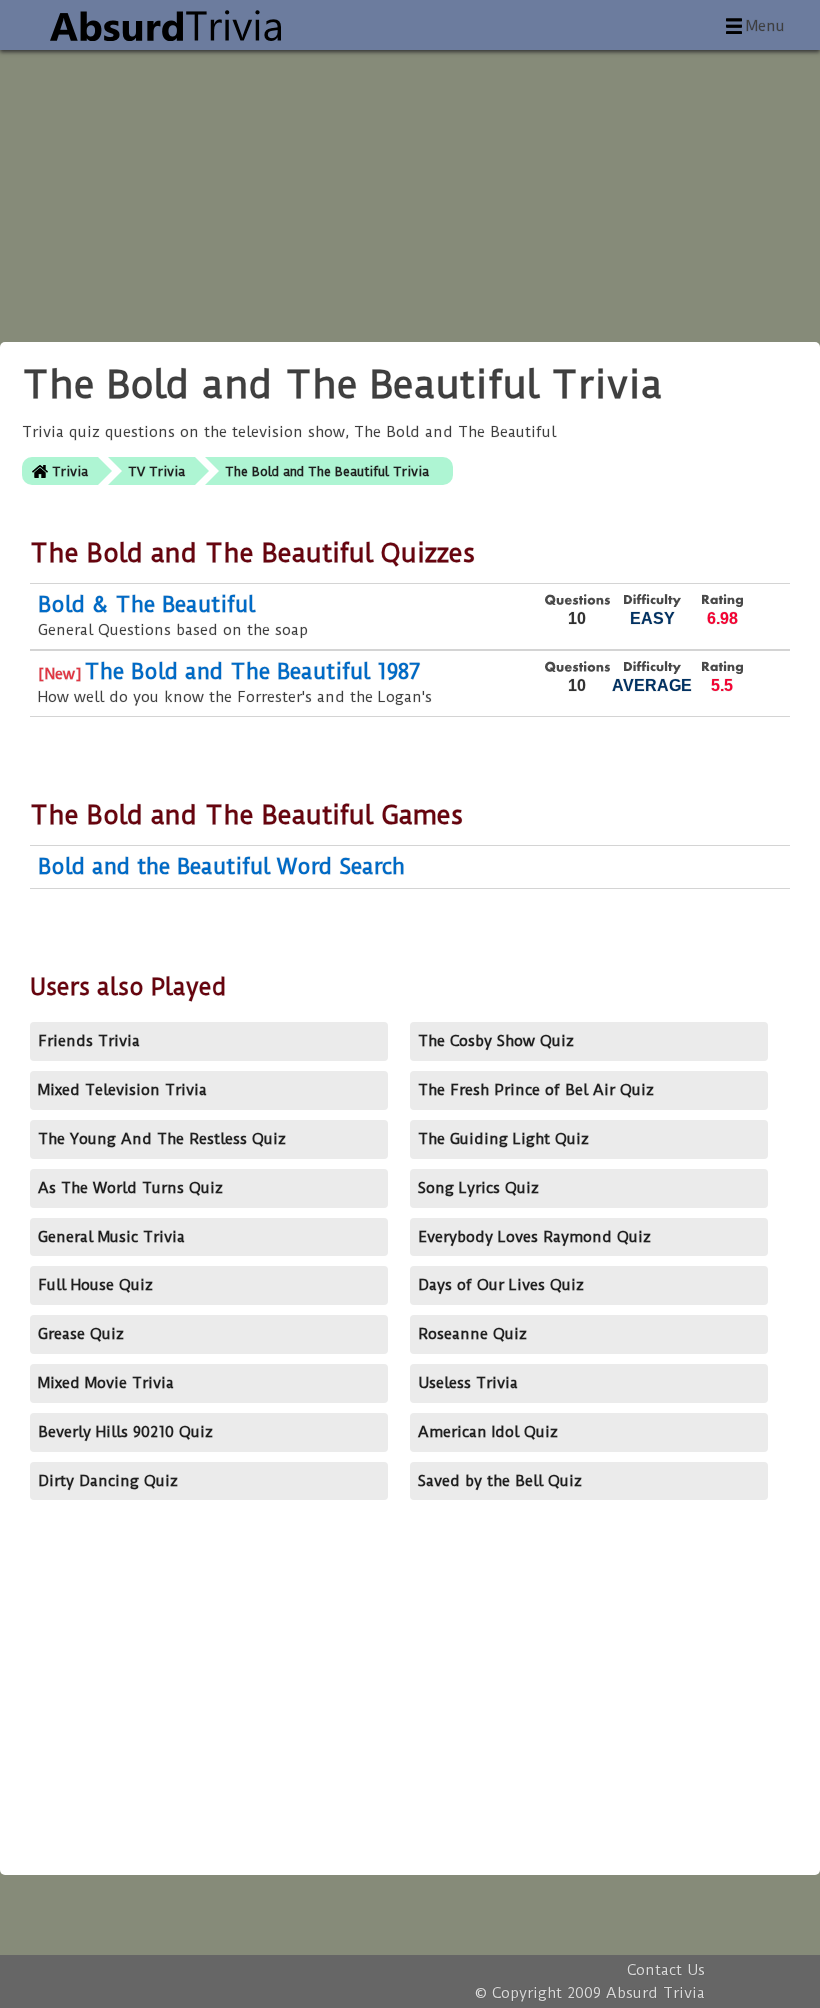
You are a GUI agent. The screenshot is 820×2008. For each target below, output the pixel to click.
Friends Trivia (89, 1041)
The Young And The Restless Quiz (162, 1139)
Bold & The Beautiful (146, 604)
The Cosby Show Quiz (496, 1041)
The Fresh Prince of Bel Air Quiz (536, 1090)
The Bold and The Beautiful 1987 (252, 671)
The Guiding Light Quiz (503, 1139)
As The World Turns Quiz (130, 1188)
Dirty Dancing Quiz (108, 1481)
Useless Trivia (468, 1383)
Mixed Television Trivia (122, 1090)
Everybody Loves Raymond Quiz (534, 1237)
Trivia (70, 471)
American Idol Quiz (488, 1432)
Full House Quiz (95, 1285)
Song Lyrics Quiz (478, 1188)
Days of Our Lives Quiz (501, 1285)
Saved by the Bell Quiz (500, 1481)
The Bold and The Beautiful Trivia (327, 471)
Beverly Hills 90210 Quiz (125, 1432)
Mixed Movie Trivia (106, 1383)
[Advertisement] (410, 190)
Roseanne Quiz (472, 1334)
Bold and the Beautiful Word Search (221, 866)
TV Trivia (156, 471)
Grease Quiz (81, 1334)
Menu (765, 26)
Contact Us (666, 1970)
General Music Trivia (111, 1237)
